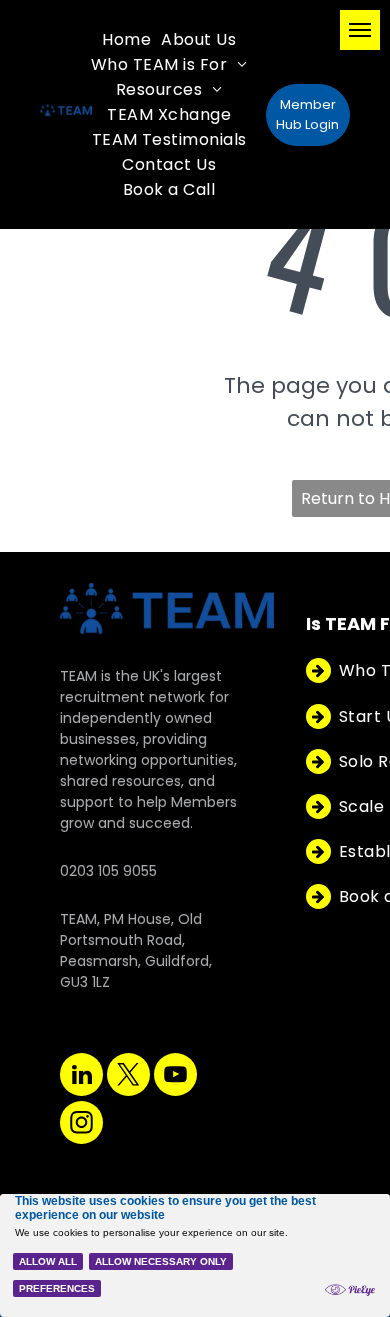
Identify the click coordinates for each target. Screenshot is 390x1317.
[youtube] (175, 1077)
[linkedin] (81, 1077)
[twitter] (128, 1077)
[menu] (360, 30)
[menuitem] (126, 39)
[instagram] (81, 1125)
